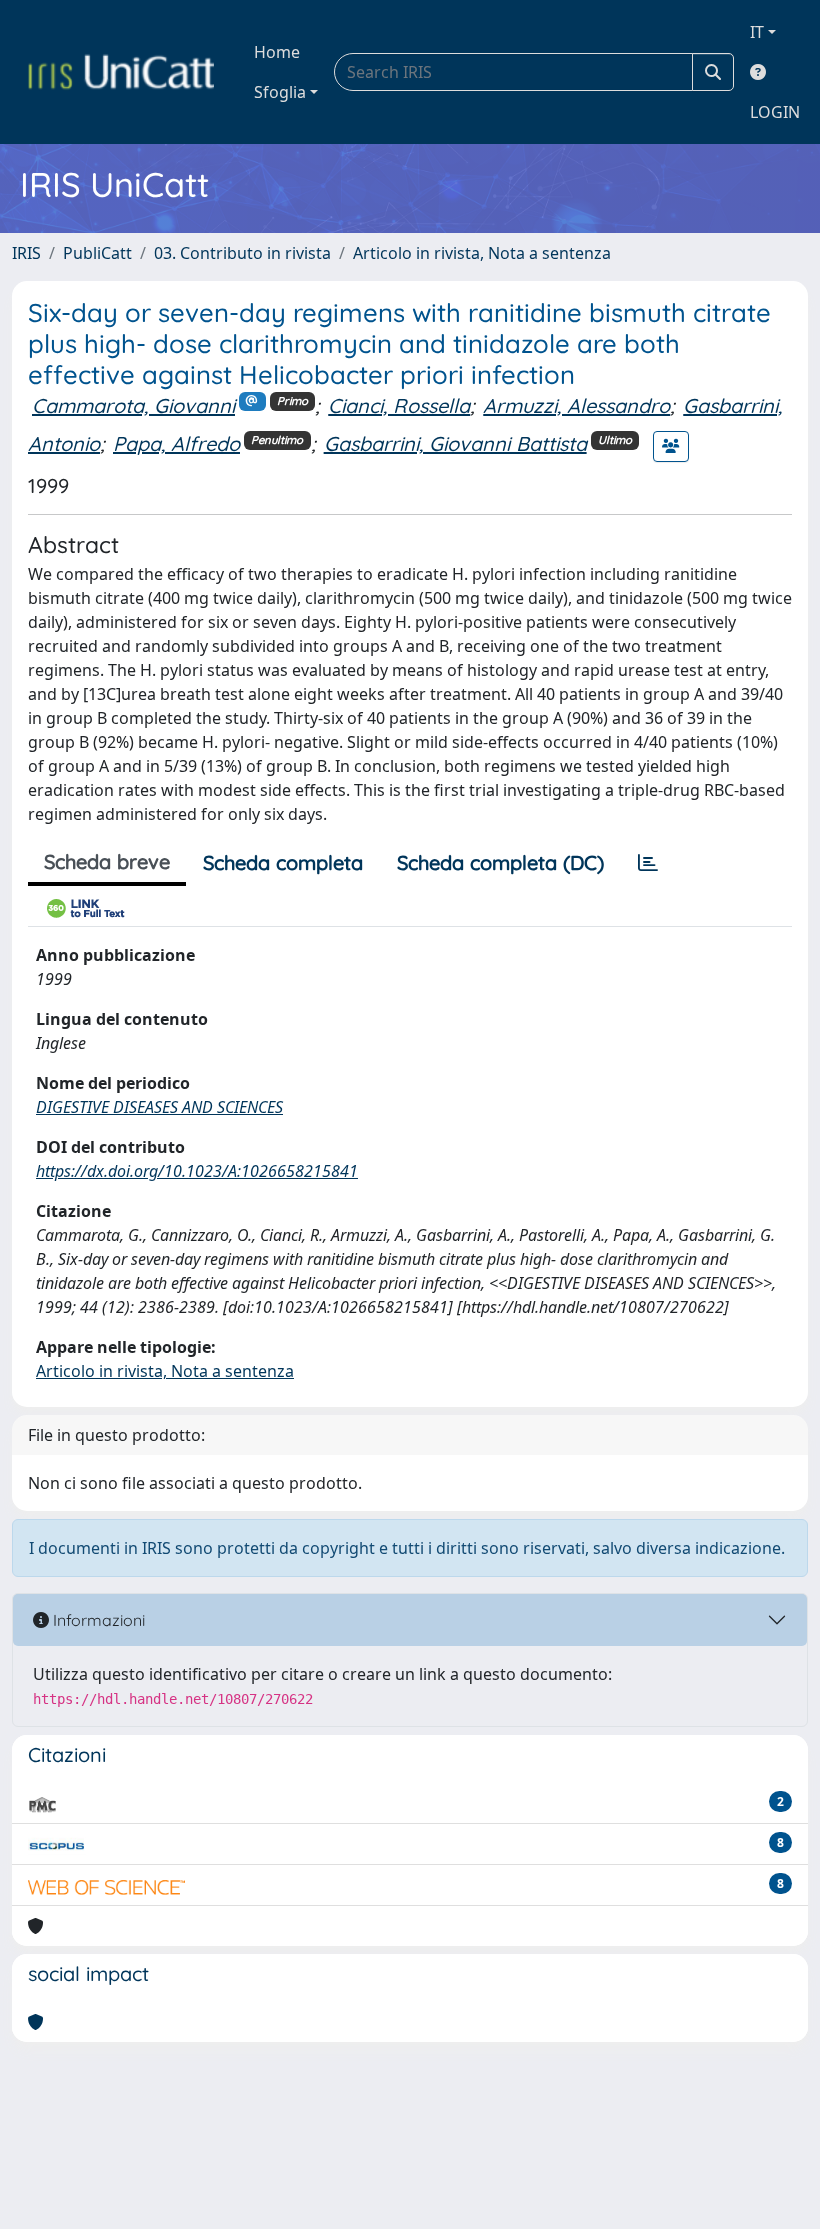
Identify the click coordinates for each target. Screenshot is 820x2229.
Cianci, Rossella (399, 405)
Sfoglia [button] (280, 92)
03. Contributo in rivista (242, 253)
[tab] (648, 863)
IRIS (26, 253)
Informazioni (97, 1620)
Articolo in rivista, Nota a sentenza (482, 253)
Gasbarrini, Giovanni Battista (455, 443)
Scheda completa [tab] (283, 862)
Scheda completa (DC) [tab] (500, 862)
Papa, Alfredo (176, 443)
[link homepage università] (121, 72)
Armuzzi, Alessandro (576, 405)
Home (277, 52)
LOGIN (775, 112)
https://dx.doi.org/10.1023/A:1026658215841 (197, 1171)
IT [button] (757, 32)
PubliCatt (97, 253)
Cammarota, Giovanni (133, 405)
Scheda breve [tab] (107, 861)
